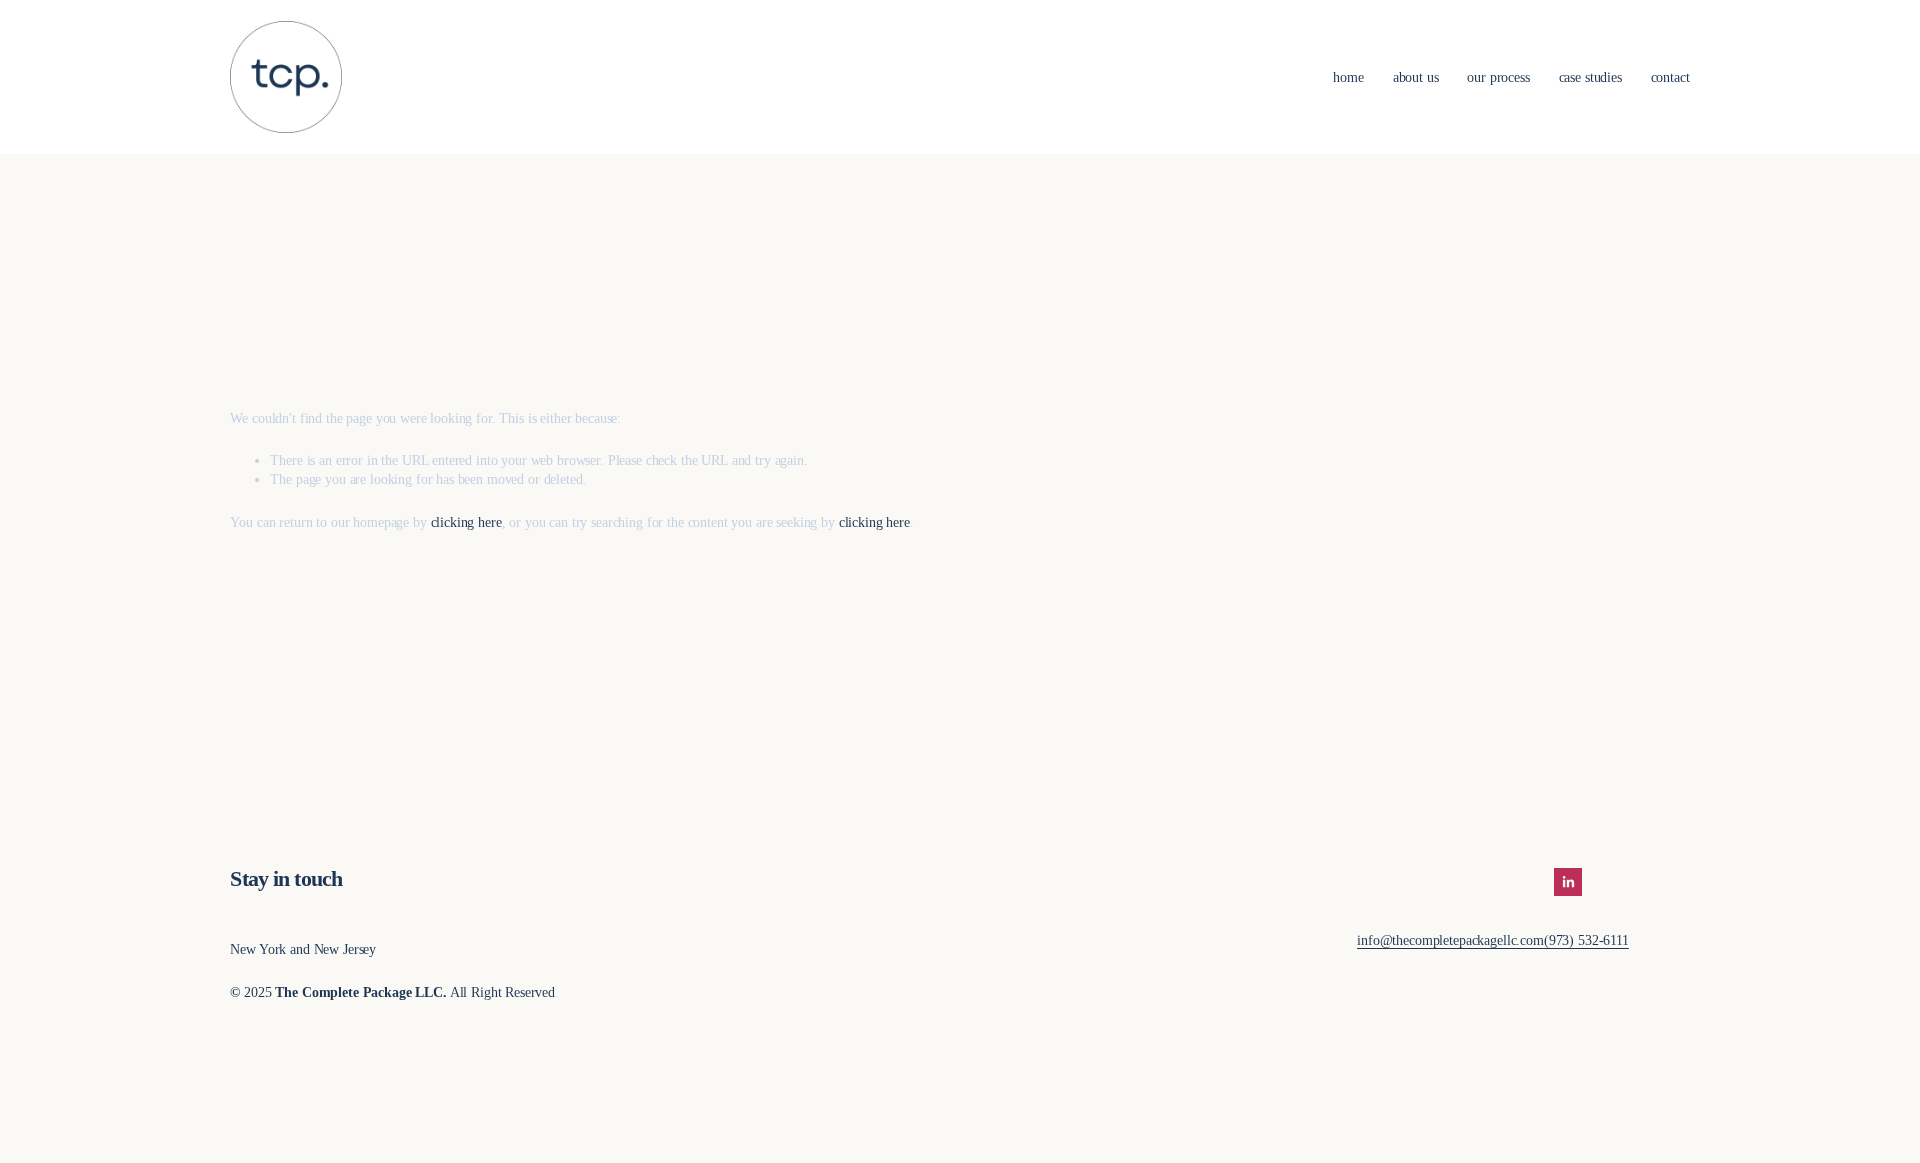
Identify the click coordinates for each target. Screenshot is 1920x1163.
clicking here (466, 522)
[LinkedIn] (1568, 882)
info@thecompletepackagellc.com (1450, 940)
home (1348, 77)
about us (1416, 77)
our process (1498, 77)
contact (1670, 77)
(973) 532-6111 (1586, 940)
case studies (1590, 77)
